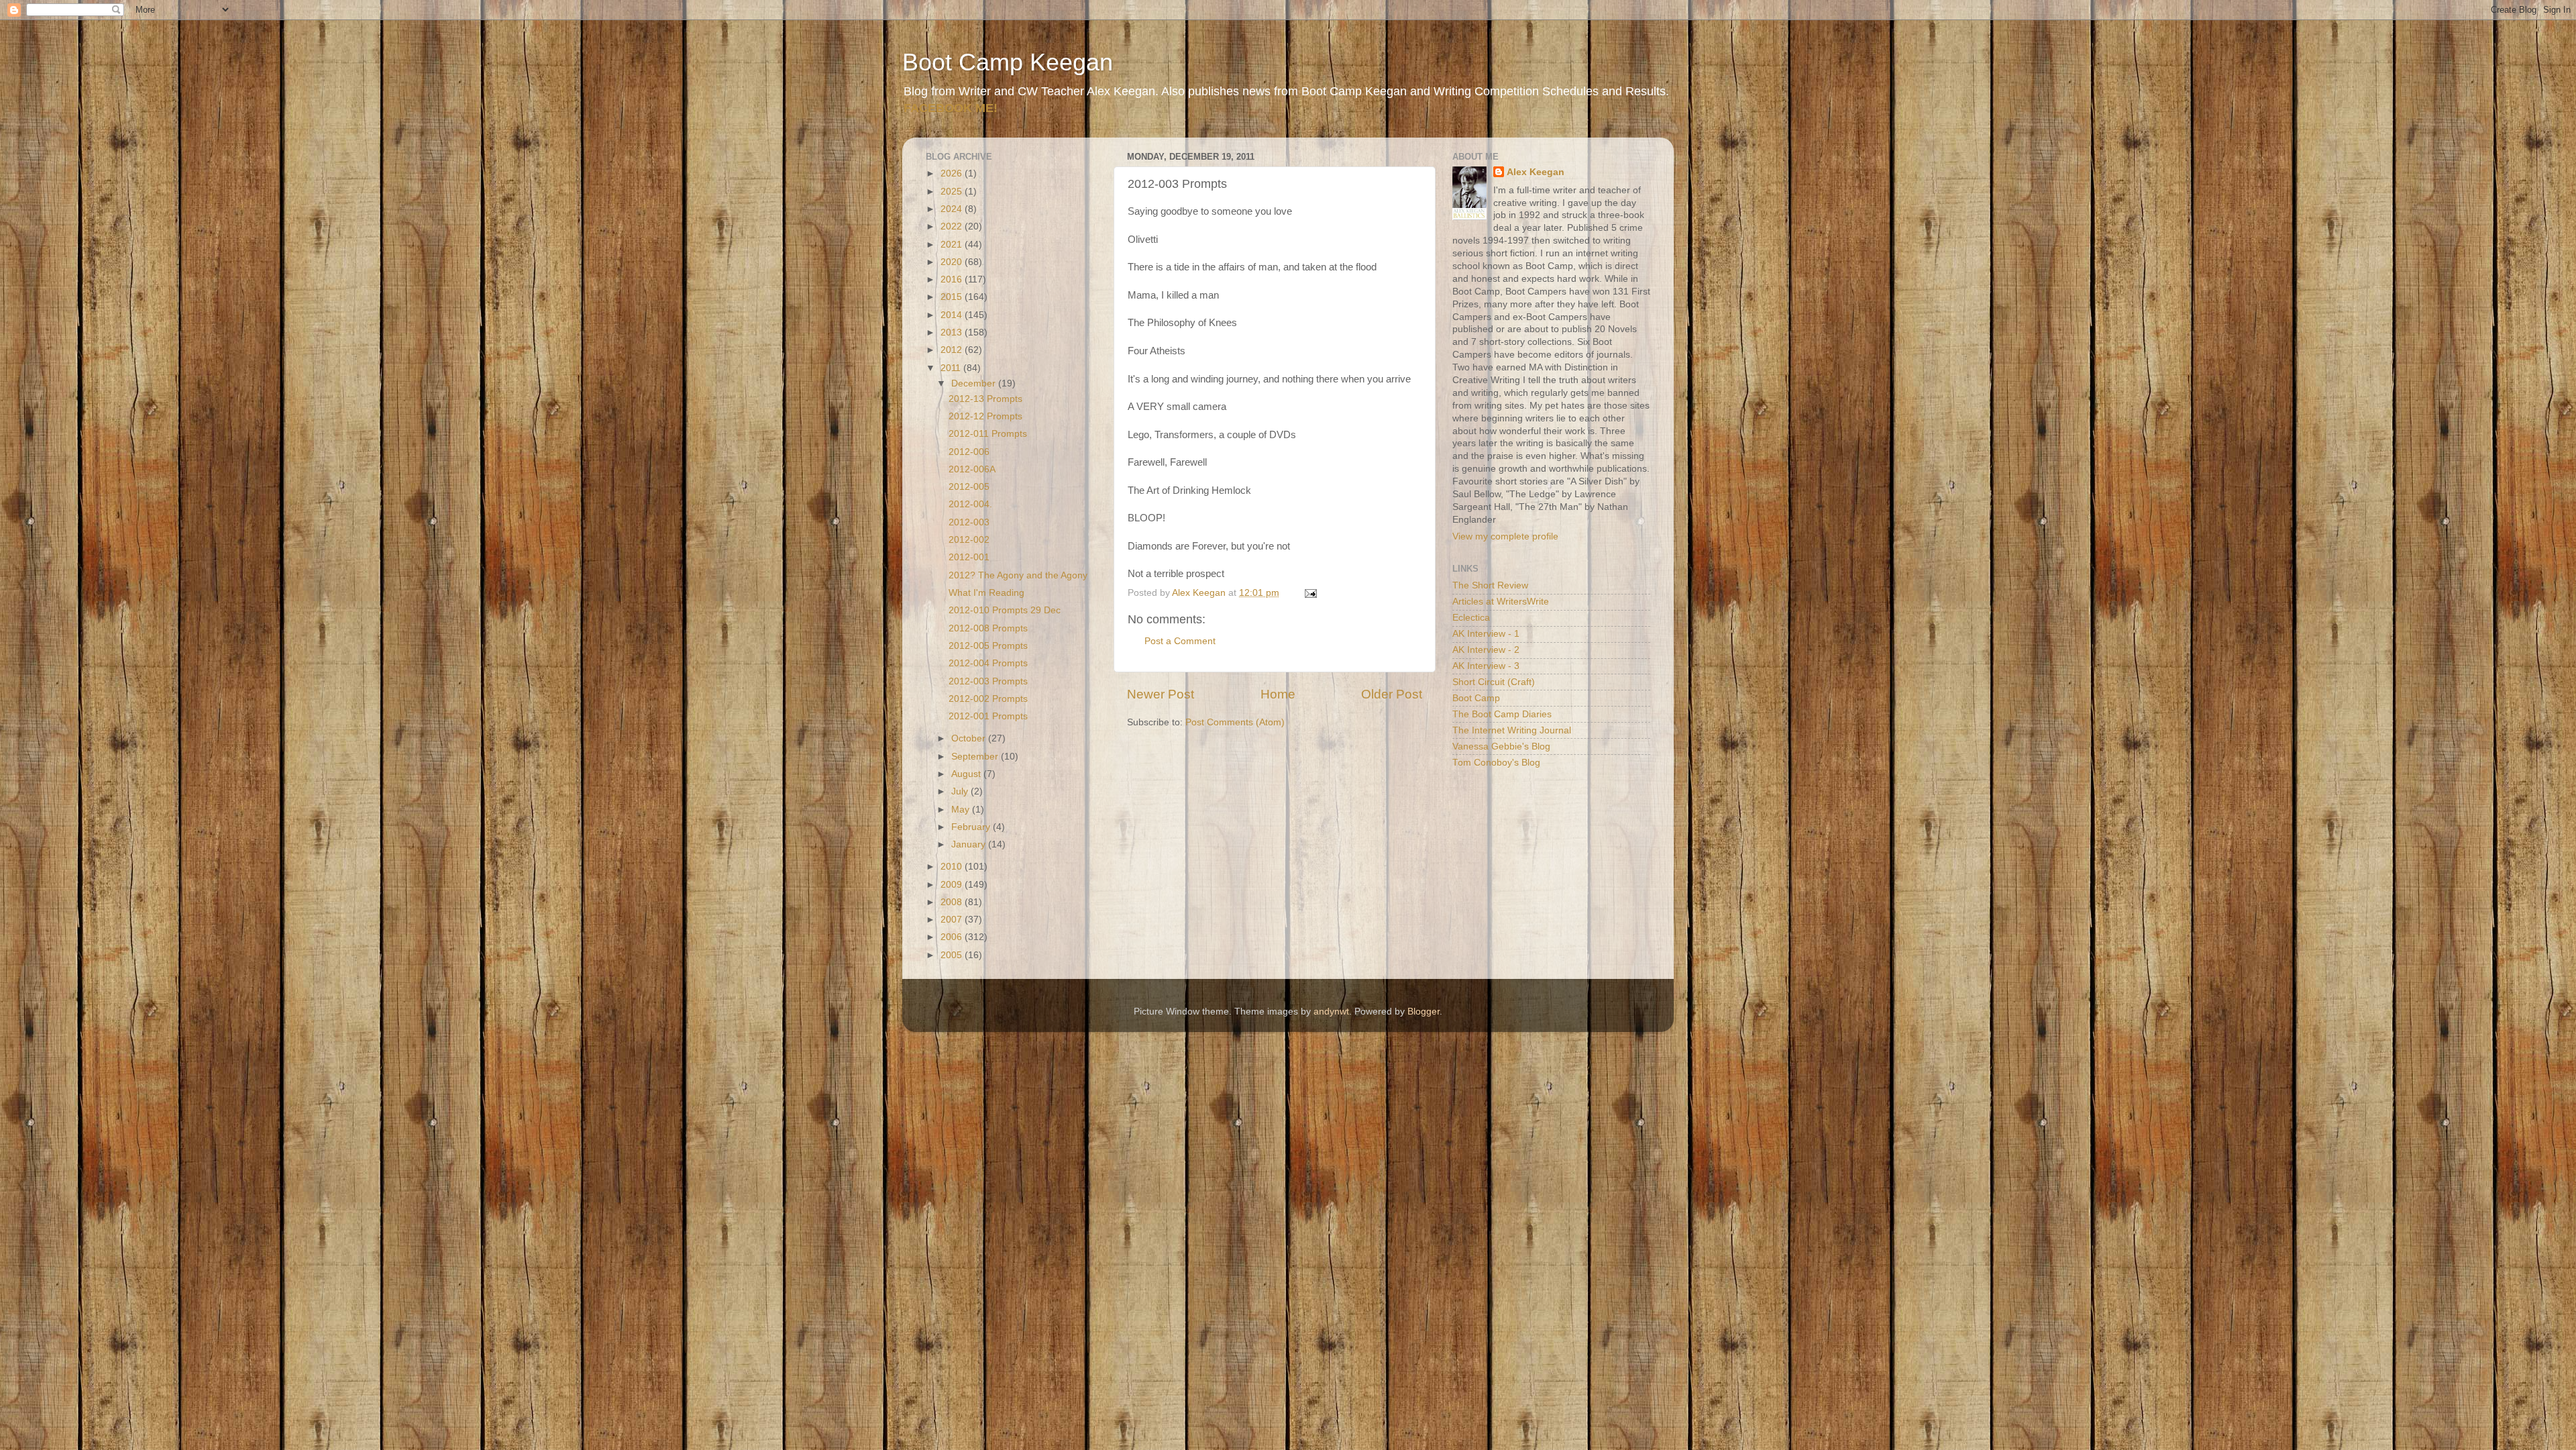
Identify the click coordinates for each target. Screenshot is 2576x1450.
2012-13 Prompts (985, 399)
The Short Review (1490, 585)
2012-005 (969, 487)
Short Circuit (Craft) (1494, 682)
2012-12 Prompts (985, 416)
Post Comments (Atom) (1235, 722)
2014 (953, 315)
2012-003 (969, 522)
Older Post (1392, 694)
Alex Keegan (1536, 172)
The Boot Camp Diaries (1502, 714)
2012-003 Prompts (988, 681)
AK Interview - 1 (1486, 634)
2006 (953, 937)
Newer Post (1161, 694)
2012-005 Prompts (988, 646)
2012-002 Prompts (988, 699)
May (962, 810)
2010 (953, 867)
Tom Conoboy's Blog (1496, 763)
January (970, 844)
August (967, 774)
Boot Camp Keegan (1008, 62)
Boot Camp (1476, 698)
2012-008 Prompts (988, 628)
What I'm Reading (986, 593)
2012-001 (969, 557)
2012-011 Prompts (988, 434)
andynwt (1331, 1012)
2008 (953, 902)
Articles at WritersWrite (1501, 602)
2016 (953, 279)
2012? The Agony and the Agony (1018, 575)
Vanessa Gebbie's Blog (1501, 746)
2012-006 (969, 452)
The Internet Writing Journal (1512, 730)
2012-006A (972, 469)
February (972, 827)
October (970, 738)
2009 (953, 885)
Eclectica (1471, 618)
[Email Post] (1310, 593)
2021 (953, 245)
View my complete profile (1505, 536)
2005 (953, 955)
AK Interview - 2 (1486, 650)
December (975, 383)
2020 (953, 262)
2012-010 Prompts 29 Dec (1005, 610)
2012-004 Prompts (988, 663)
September (976, 757)
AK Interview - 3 (1486, 666)
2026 (953, 173)
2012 (953, 350)
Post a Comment (1180, 641)
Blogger (1424, 1012)
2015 (953, 297)
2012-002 (969, 540)
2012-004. (970, 504)
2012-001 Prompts (988, 716)
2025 (953, 192)
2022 (953, 226)
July (961, 791)
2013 (953, 332)
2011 (952, 368)
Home (1278, 694)
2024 (953, 209)
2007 (953, 920)
